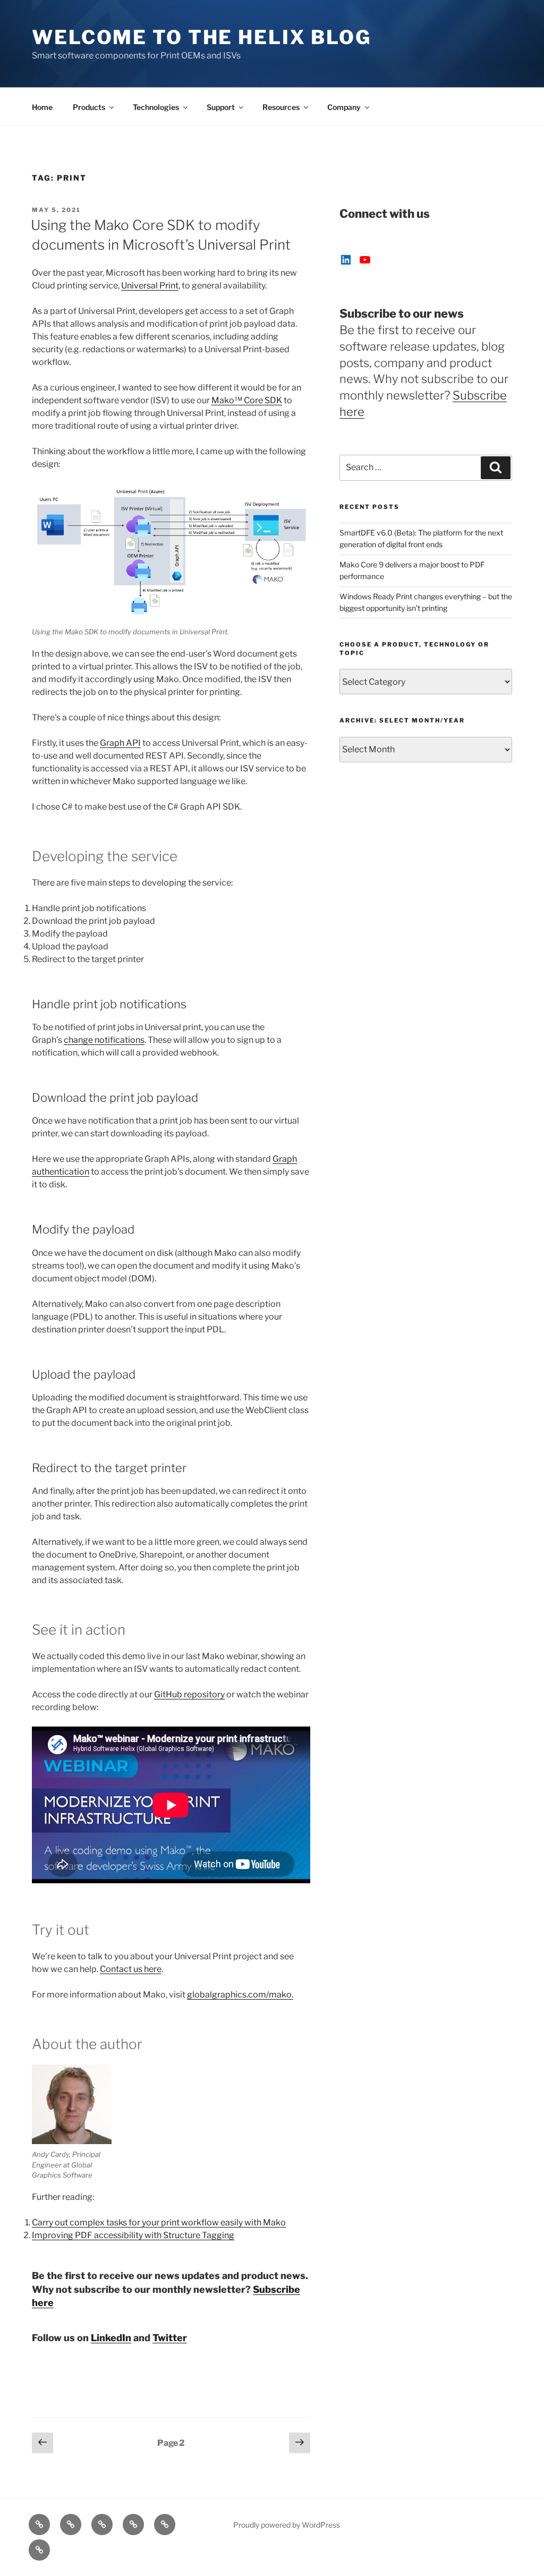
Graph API (120, 743)
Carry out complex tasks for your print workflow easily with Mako (159, 2222)
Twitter (170, 2338)
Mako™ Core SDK (247, 400)
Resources (281, 107)
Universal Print (150, 286)
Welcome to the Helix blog (202, 37)
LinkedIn (111, 2338)
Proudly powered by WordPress (287, 2525)
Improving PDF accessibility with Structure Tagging (133, 2235)
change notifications (104, 1040)
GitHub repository (189, 1694)
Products (89, 107)
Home (42, 107)
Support (221, 107)
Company (344, 107)
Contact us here (131, 1969)
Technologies (156, 107)
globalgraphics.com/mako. (240, 1995)
